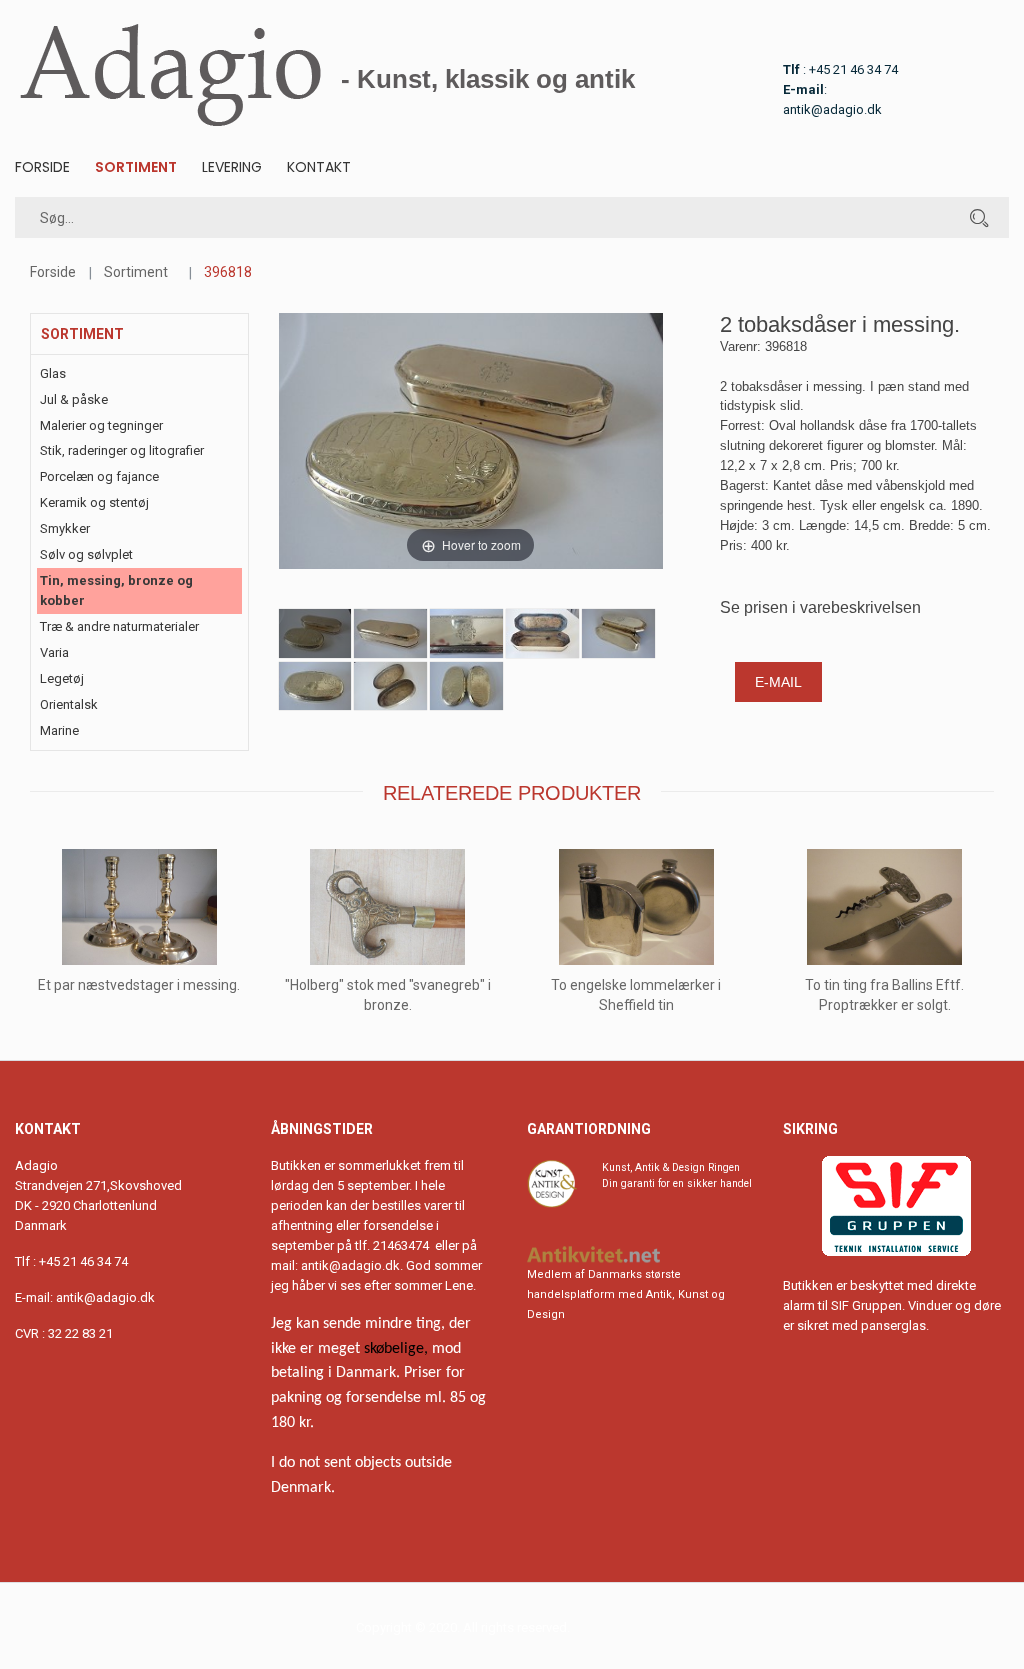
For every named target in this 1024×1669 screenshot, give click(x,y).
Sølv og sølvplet (86, 554)
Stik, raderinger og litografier (122, 450)
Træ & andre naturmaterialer (119, 626)
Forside (42, 167)
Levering (232, 167)
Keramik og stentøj (94, 502)
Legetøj (62, 678)
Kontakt (319, 167)
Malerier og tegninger (101, 425)
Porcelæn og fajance (99, 476)
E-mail (778, 682)
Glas (53, 373)
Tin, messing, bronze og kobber (116, 590)
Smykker (65, 528)
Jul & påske (74, 399)
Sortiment (136, 167)
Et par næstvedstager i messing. (139, 985)
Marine (59, 730)
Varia (54, 652)
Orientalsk (69, 704)
